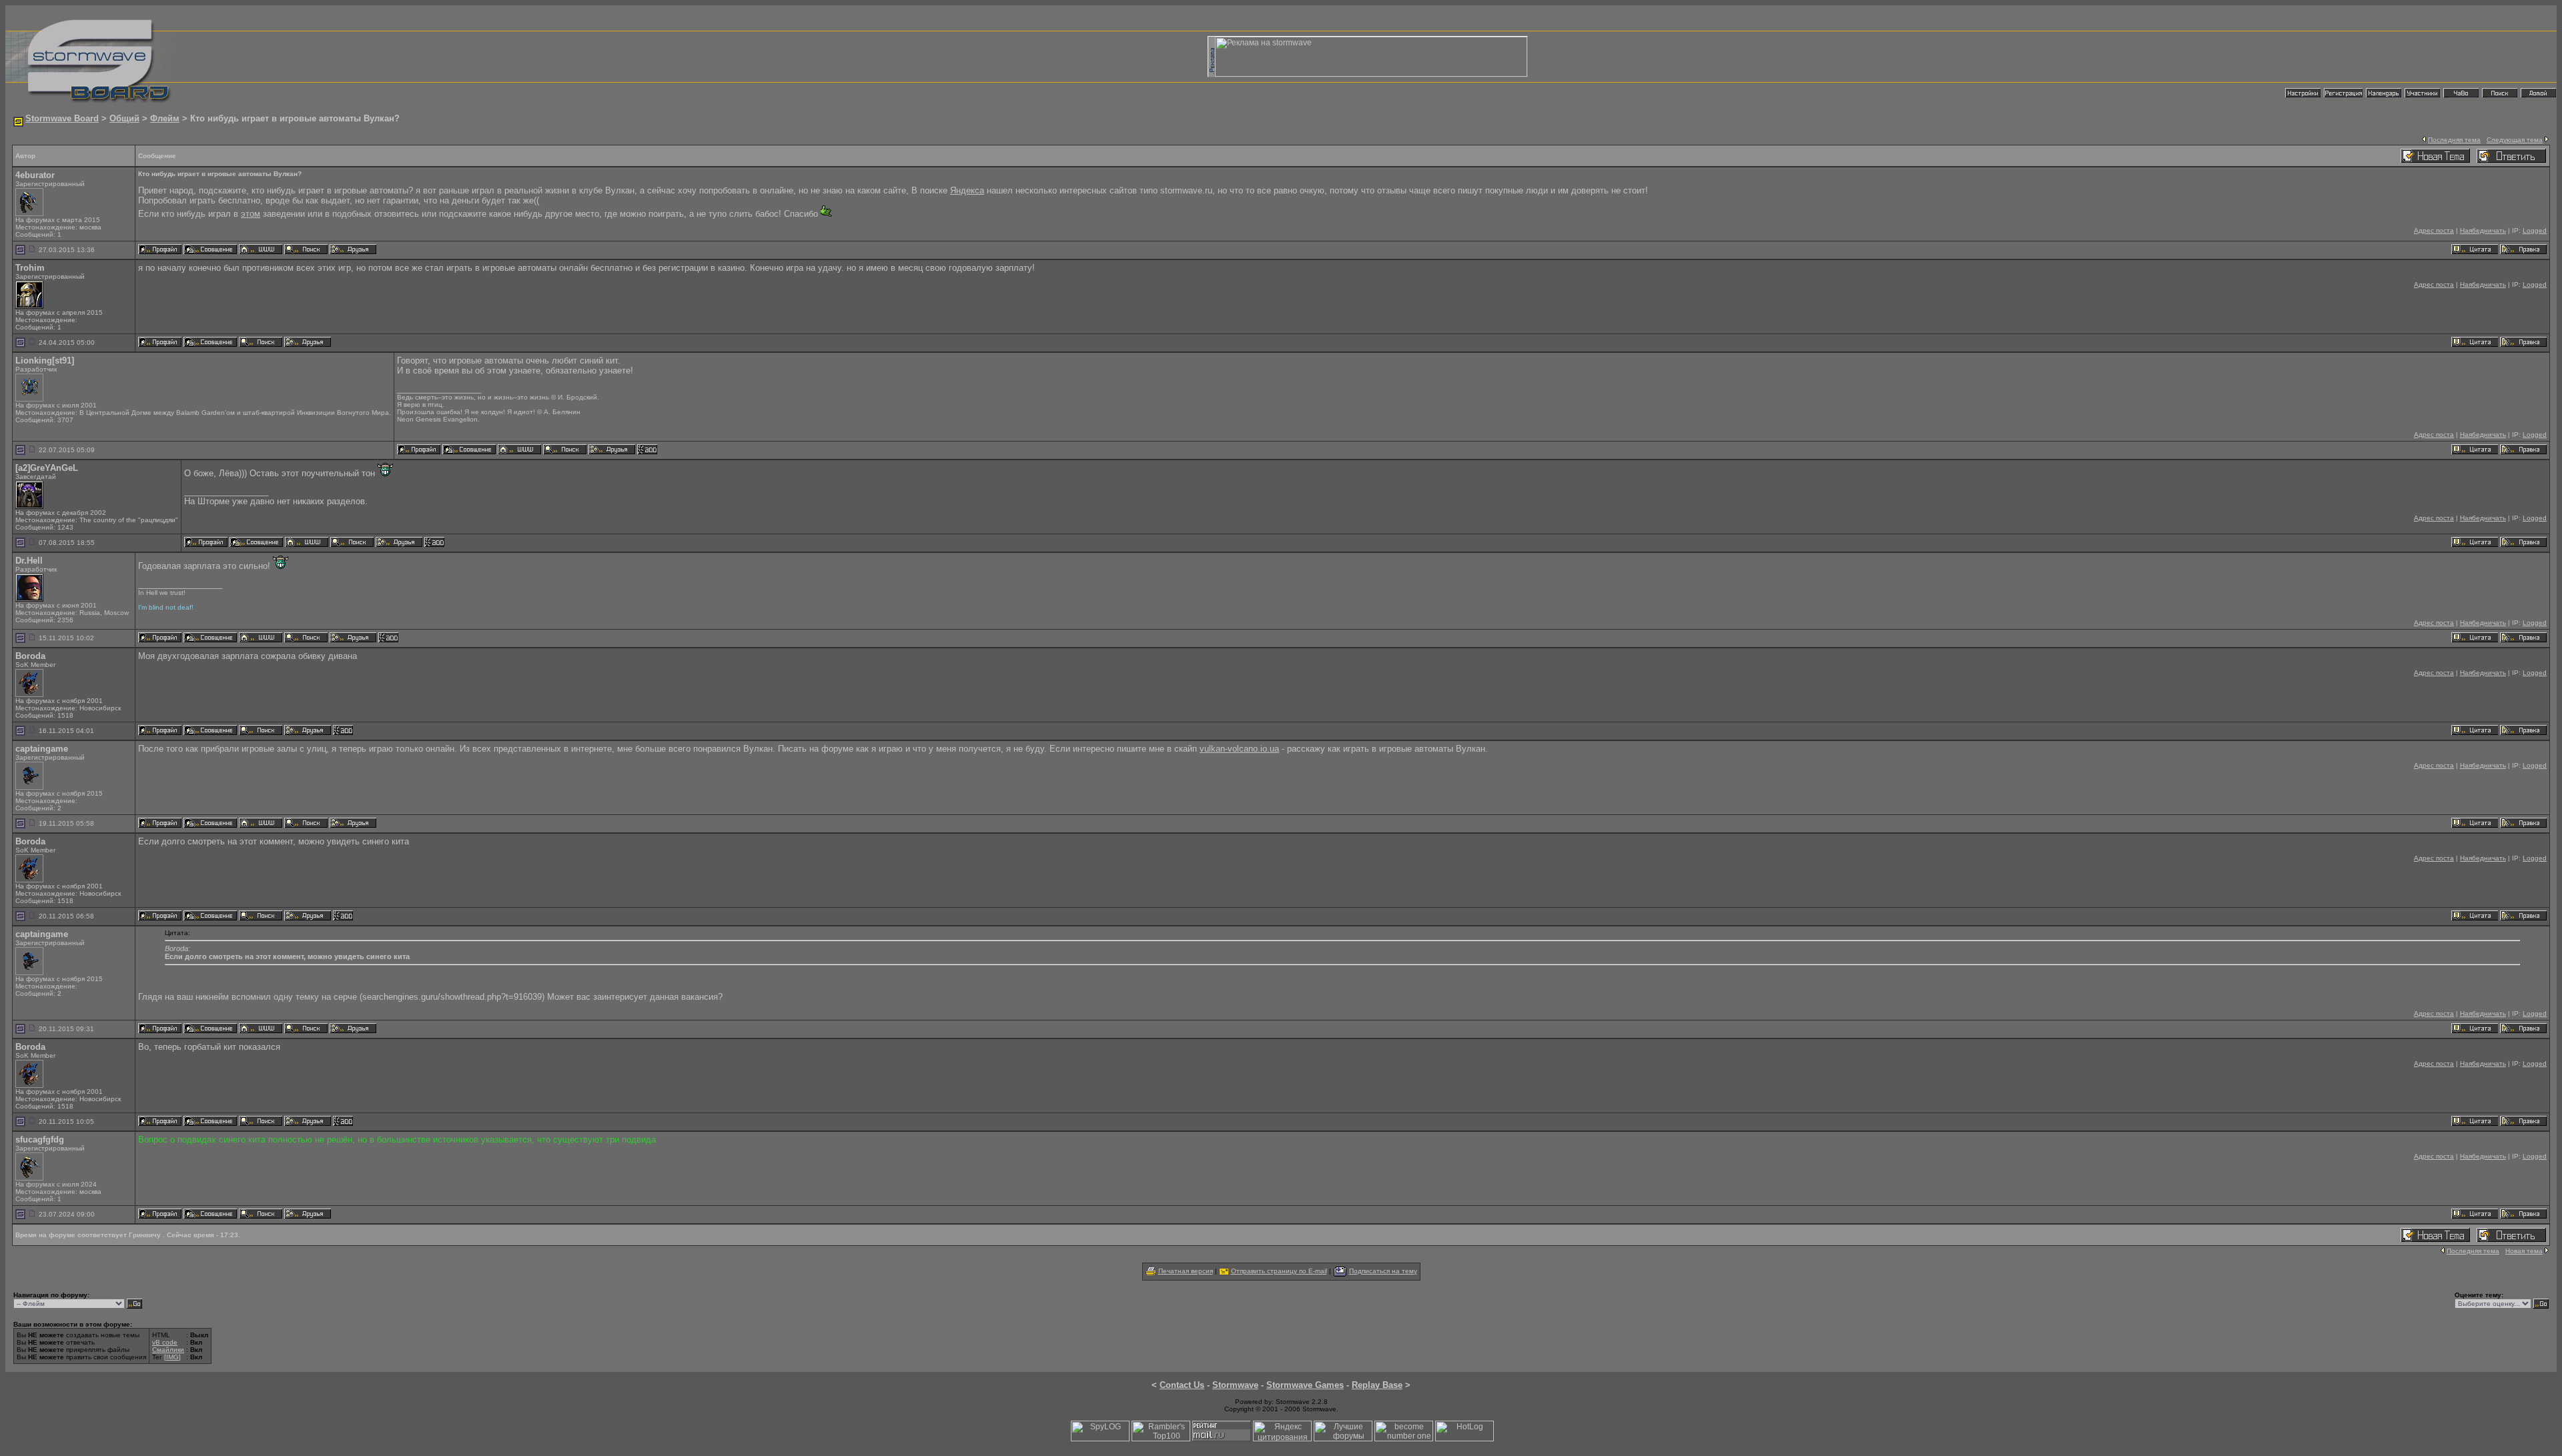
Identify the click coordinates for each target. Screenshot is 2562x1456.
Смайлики (168, 1350)
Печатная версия (1186, 1271)
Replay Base (1377, 1385)
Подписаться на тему (1383, 1271)
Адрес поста (2434, 230)
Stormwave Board (62, 118)
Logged (2535, 230)
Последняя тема (2454, 140)
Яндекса (967, 190)
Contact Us (1182, 1385)
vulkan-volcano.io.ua (1239, 749)
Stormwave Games (1305, 1385)
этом (251, 214)
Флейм (165, 118)
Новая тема (2524, 1251)
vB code (165, 1342)
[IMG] (172, 1357)
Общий (124, 118)
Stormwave (1235, 1385)
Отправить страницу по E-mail (1279, 1271)
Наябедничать (2483, 230)
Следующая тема (2515, 140)
